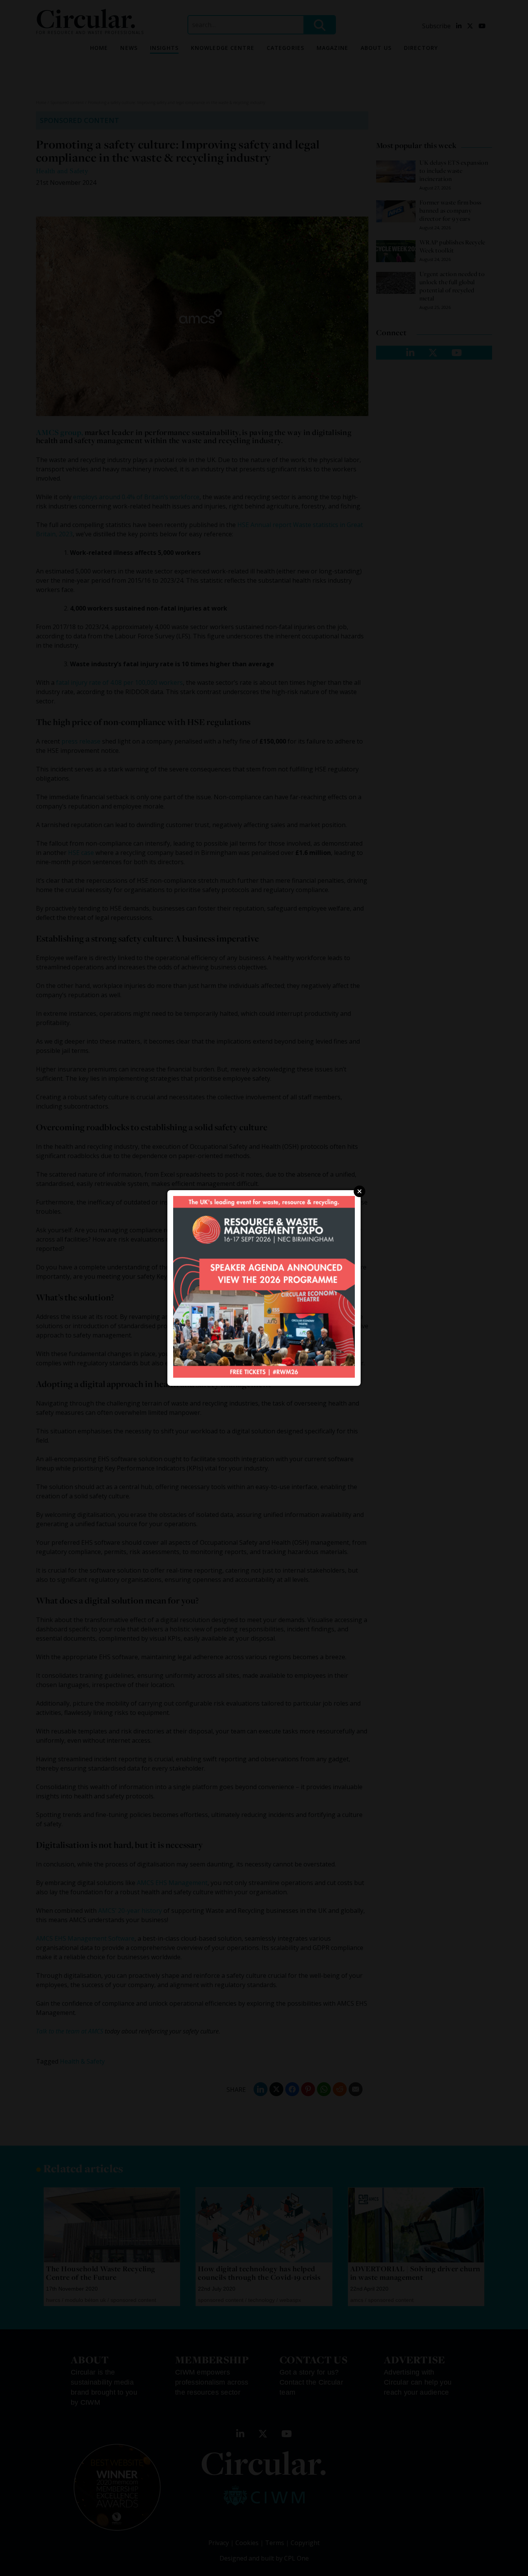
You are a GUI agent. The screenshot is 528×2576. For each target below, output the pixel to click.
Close (359, 1191)
